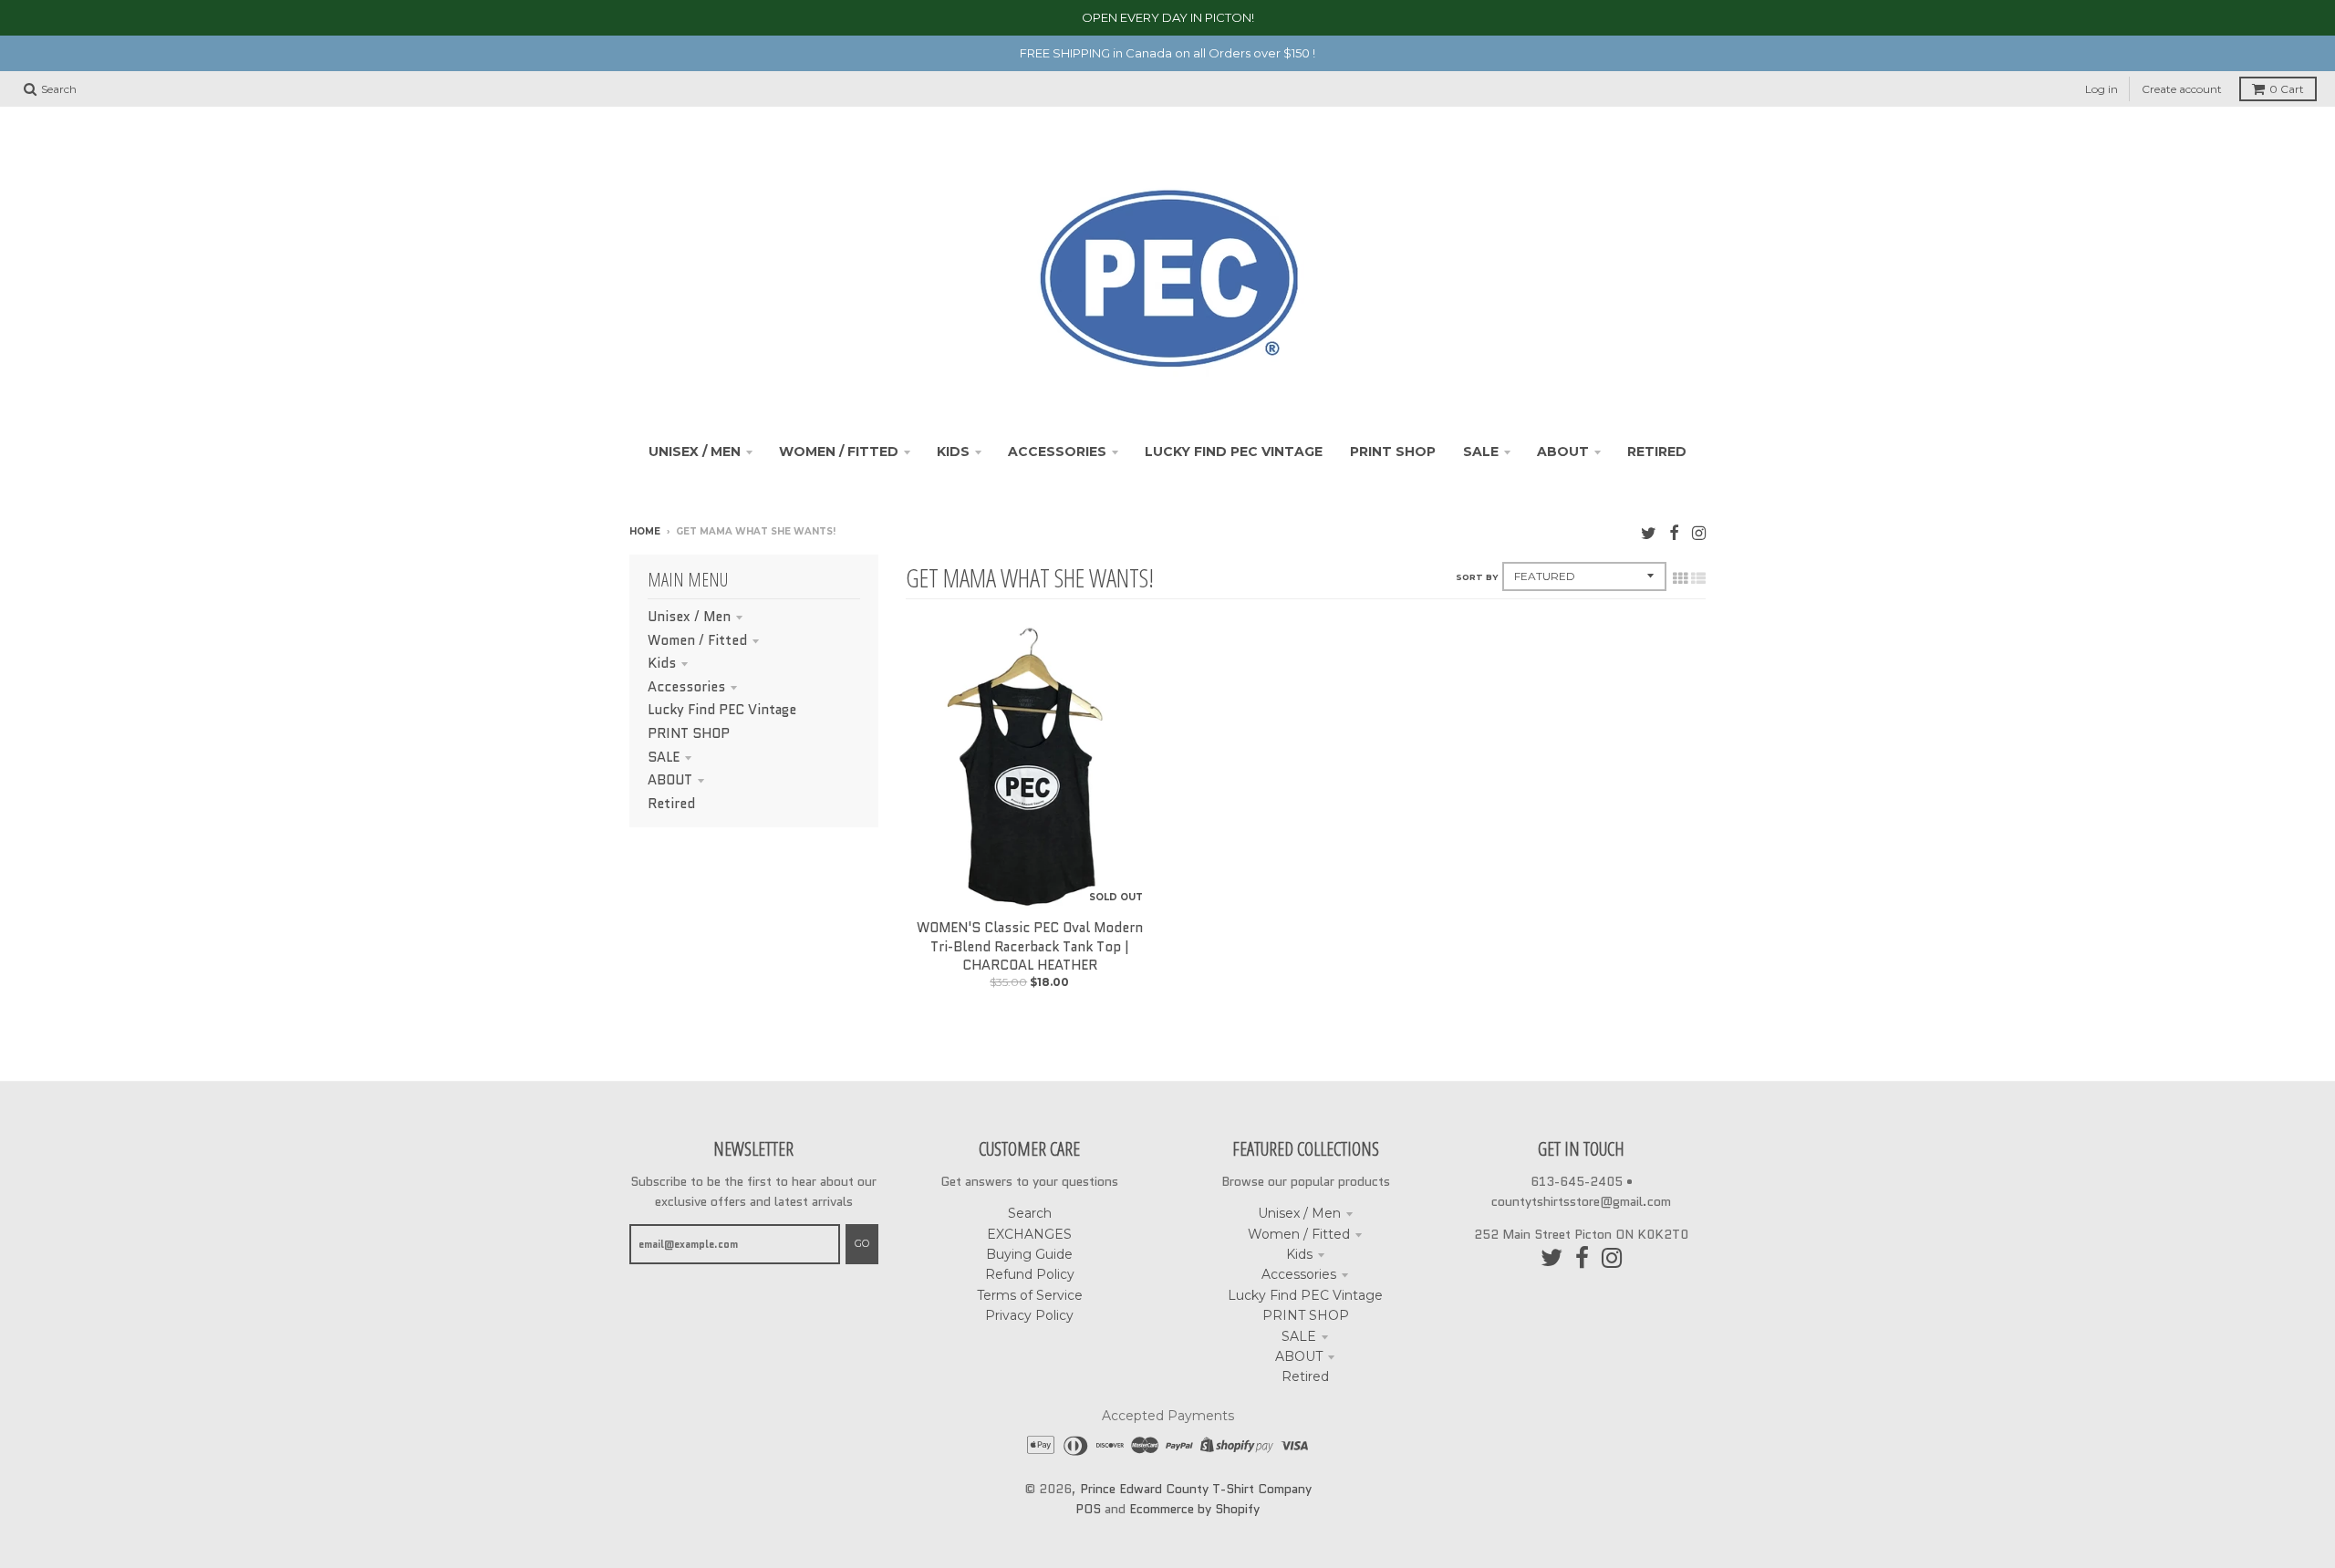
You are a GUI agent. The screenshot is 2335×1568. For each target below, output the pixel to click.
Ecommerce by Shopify (1194, 1509)
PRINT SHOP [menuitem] (1393, 452)
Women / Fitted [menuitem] (839, 452)
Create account (2182, 89)
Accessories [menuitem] (1057, 452)
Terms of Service (1030, 1295)
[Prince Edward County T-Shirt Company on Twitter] (1649, 533)
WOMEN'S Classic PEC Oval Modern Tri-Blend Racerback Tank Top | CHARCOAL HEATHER (1030, 947)
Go (862, 1243)
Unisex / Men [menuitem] (695, 452)
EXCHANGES (1029, 1234)
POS (1088, 1509)
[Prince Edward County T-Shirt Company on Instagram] (1699, 533)
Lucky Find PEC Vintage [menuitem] (1234, 452)
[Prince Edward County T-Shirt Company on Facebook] (1674, 533)
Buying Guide (1029, 1254)
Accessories (686, 687)
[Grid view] (1680, 578)
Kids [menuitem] (953, 452)
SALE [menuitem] (1481, 452)
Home (645, 531)
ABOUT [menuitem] (1563, 452)
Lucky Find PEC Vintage (722, 710)
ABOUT (670, 780)
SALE (664, 757)
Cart (2287, 89)
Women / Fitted (697, 640)
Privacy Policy (1029, 1315)
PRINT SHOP (689, 733)
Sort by (1477, 577)
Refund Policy (1030, 1274)
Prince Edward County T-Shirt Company (1196, 1489)
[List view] (1698, 578)
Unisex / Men (689, 617)
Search (1030, 1213)
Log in (2101, 89)
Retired (671, 804)
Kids (662, 663)
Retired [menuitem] (1657, 452)
